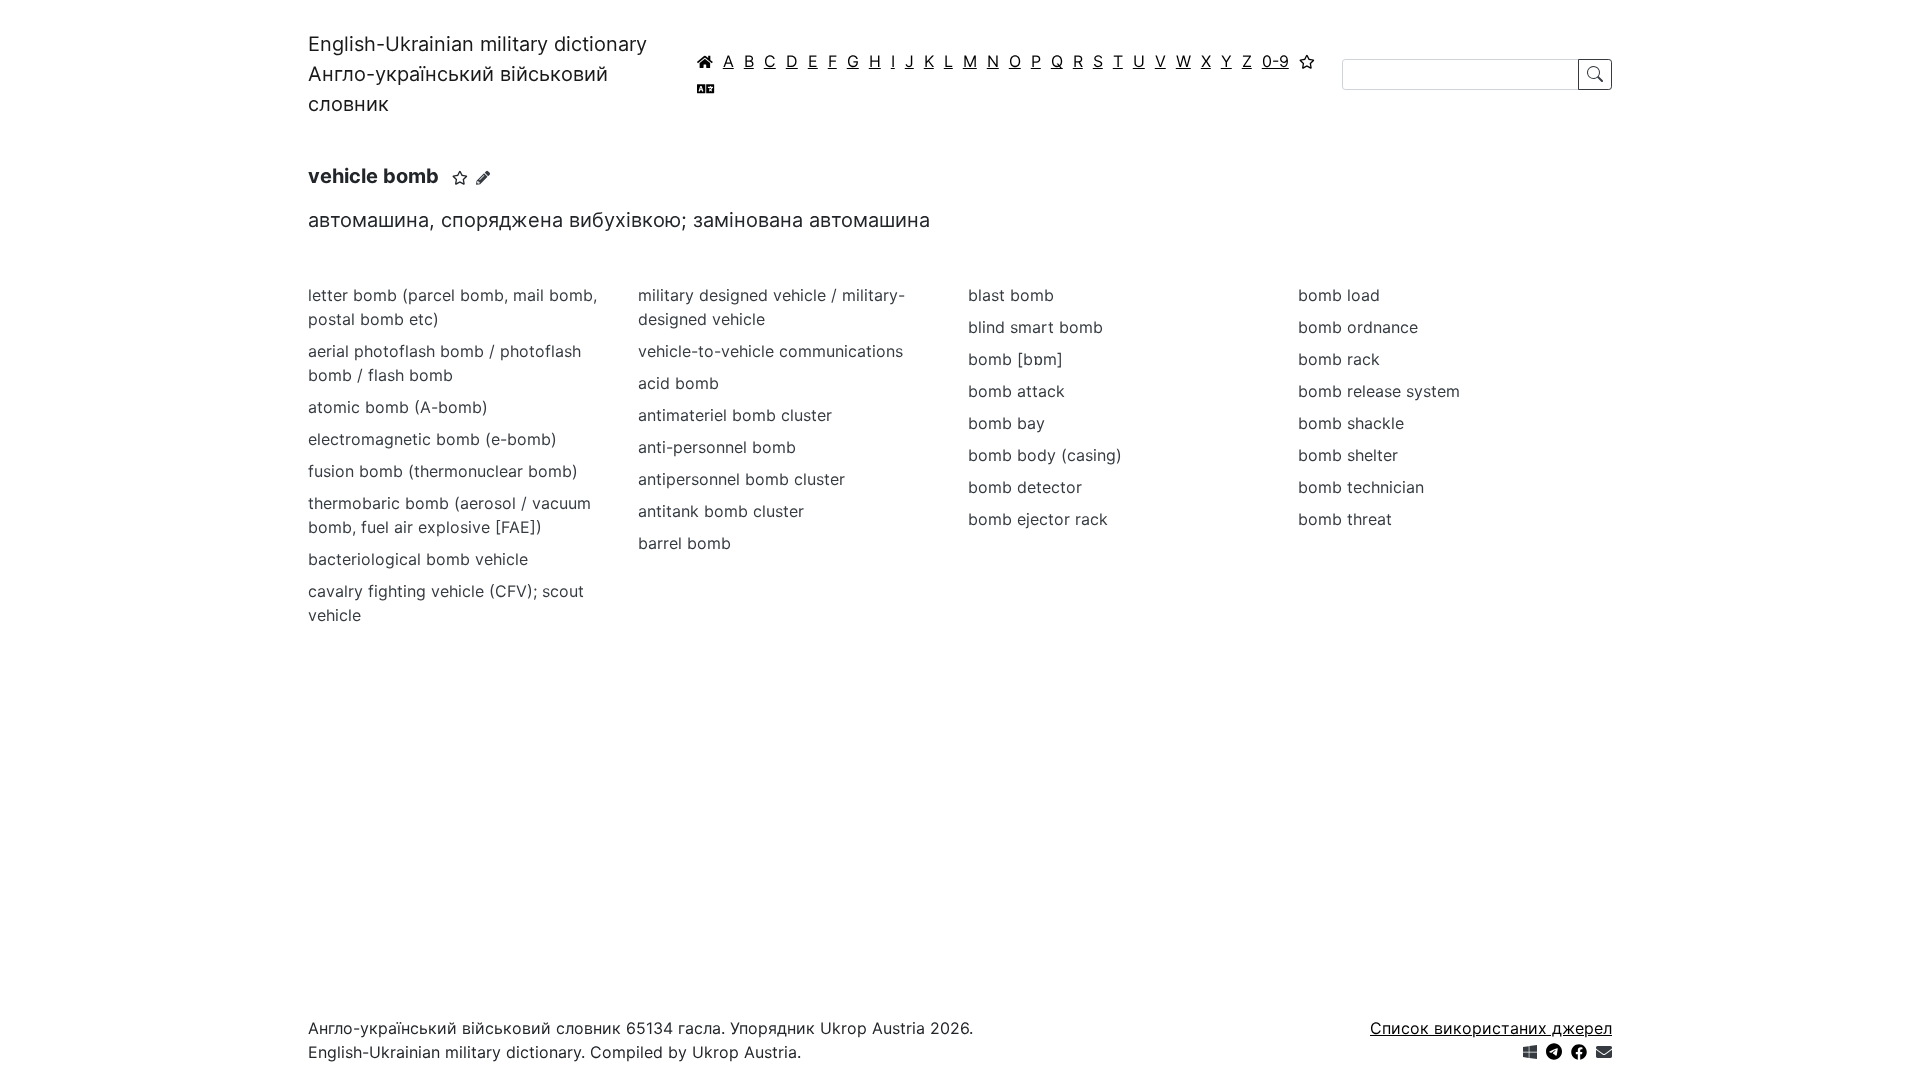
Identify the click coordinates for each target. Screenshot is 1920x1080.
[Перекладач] (706, 88)
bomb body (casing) (1045, 455)
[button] (460, 178)
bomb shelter (1348, 455)
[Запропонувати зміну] (483, 177)
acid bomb (678, 383)
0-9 (1275, 61)
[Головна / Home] (705, 61)
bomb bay (1006, 423)
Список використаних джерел (1491, 1028)
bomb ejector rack (1038, 519)
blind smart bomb (1035, 327)
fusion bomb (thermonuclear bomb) (443, 471)
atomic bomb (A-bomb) (398, 407)
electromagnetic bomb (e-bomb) (432, 439)
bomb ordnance (1358, 327)
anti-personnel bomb (717, 447)
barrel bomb (684, 543)
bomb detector (1025, 487)
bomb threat (1345, 519)
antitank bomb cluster (721, 511)
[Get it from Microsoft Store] (1530, 1052)
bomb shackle (1351, 423)
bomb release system (1379, 391)
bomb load (1339, 295)
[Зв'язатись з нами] (1604, 1052)
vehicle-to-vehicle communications (770, 351)
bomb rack (1339, 359)
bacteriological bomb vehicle (418, 559)
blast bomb (1011, 295)
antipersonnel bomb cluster (741, 479)
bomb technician (1361, 487)
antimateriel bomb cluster (735, 415)
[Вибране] (1307, 61)
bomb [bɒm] (1015, 359)
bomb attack (1016, 391)
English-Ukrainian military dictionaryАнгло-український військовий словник (477, 74)
